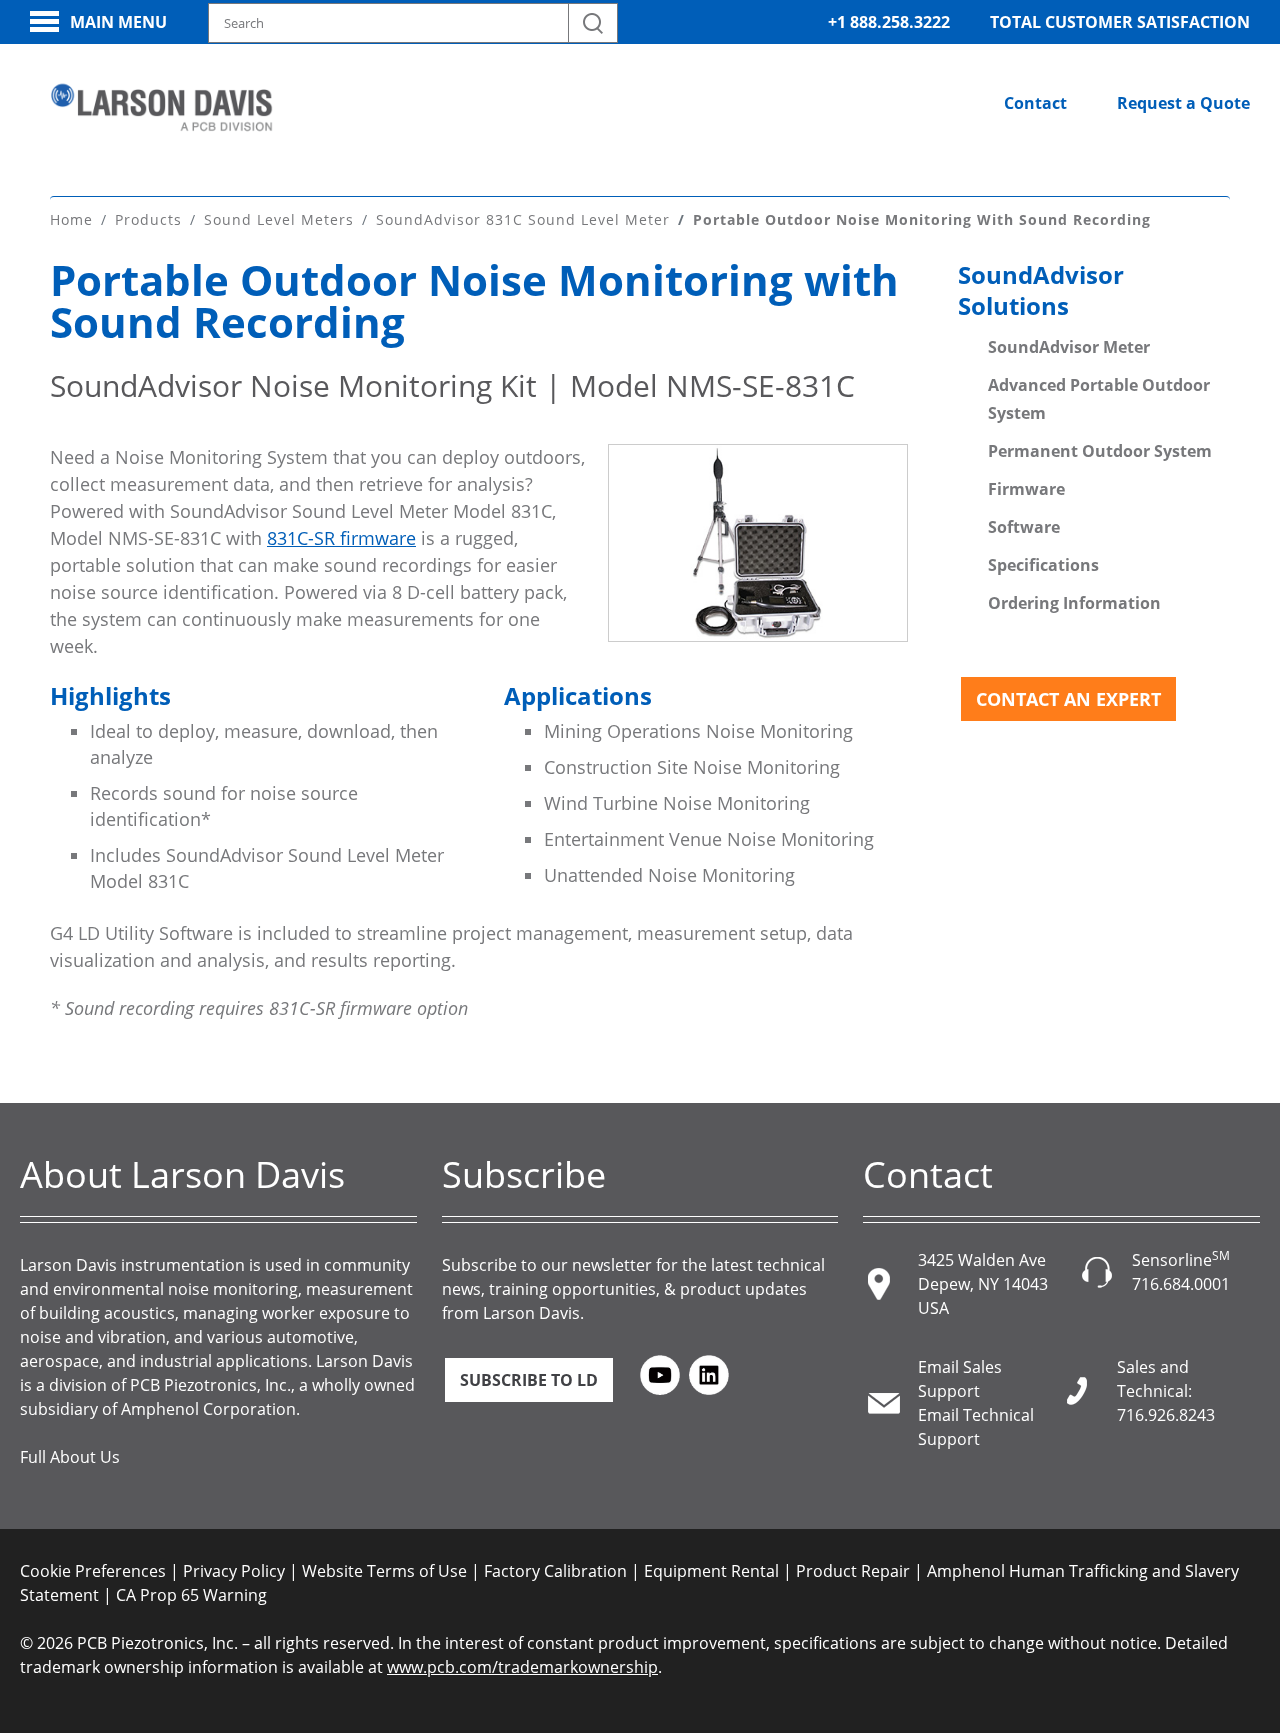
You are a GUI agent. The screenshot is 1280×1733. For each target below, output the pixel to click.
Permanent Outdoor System (1100, 451)
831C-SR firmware (341, 538)
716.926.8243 (1166, 1415)
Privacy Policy (234, 1571)
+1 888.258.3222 (889, 22)
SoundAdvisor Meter (1069, 347)
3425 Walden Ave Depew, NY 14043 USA (983, 1284)
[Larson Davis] (162, 108)
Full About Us (70, 1457)
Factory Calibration (555, 1571)
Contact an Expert (1068, 699)
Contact (1035, 103)
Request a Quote (1183, 103)
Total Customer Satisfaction (1120, 22)
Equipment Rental (711, 1571)
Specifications (1043, 565)
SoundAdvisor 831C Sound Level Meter (523, 219)
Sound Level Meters (279, 219)
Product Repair (853, 1571)
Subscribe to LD (529, 1380)
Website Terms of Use (384, 1571)
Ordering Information (1074, 603)
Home (71, 219)
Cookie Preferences (93, 1571)
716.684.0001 (1181, 1284)
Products (148, 219)
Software (1024, 527)
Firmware (1026, 489)
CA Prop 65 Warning (191, 1595)
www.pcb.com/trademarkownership (522, 1667)
